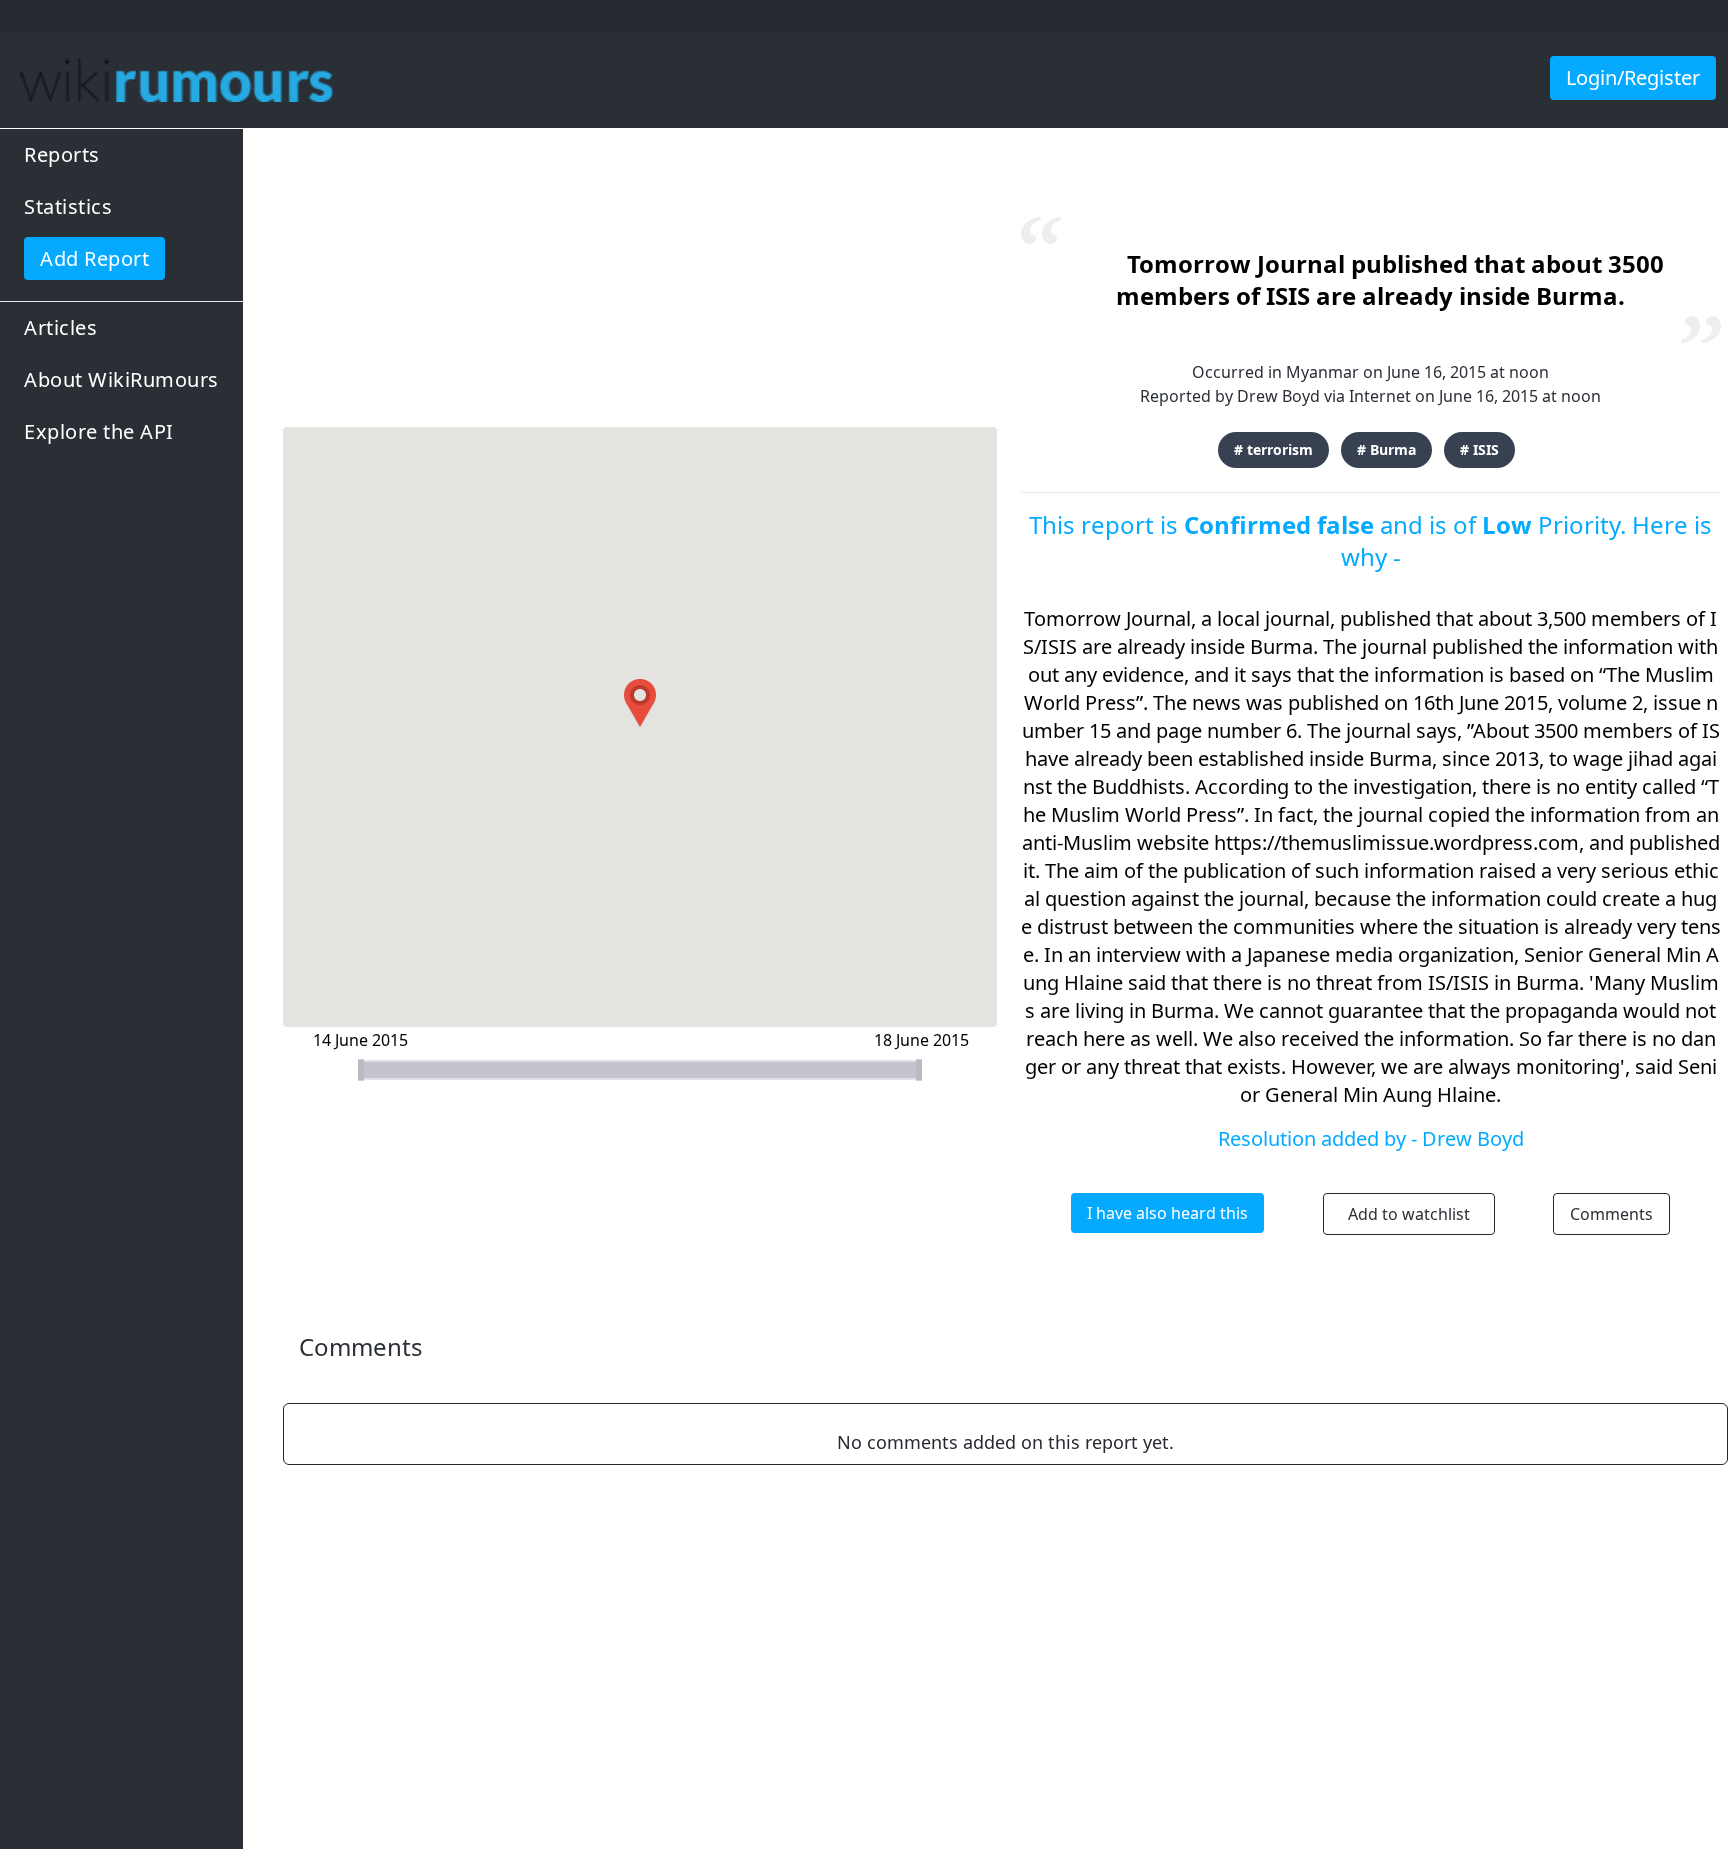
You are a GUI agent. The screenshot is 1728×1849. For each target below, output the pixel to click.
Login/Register (1633, 77)
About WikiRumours (121, 379)
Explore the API (99, 431)
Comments (1611, 1214)
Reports (62, 154)
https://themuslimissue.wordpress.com (1396, 842)
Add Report (94, 258)
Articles (60, 327)
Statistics (68, 206)
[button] (640, 703)
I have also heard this (1167, 1213)
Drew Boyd (1278, 396)
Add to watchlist (1409, 1214)
